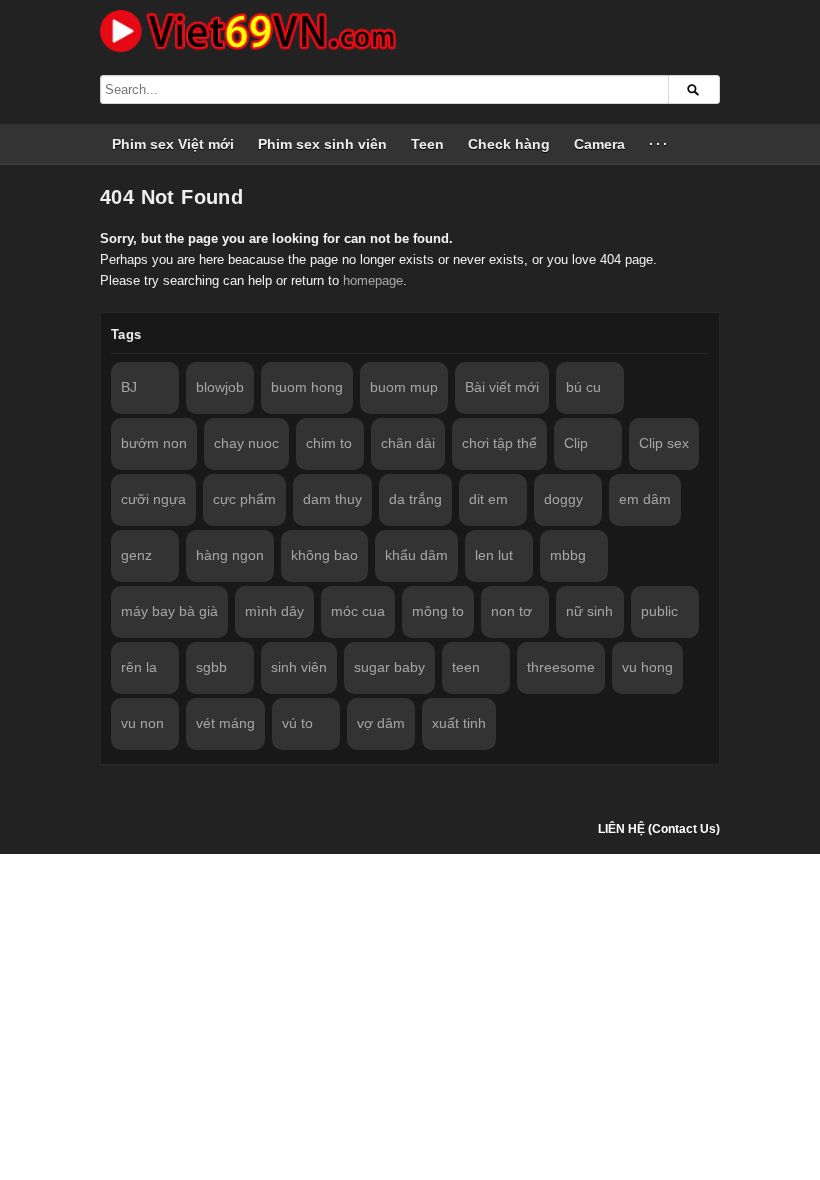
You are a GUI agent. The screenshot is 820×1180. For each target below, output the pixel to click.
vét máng (225, 723)
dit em (488, 499)
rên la (139, 667)
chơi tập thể (499, 443)
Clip (576, 443)
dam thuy (332, 499)
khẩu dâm (416, 555)
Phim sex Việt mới (173, 144)
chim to (329, 443)
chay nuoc (246, 443)
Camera (599, 144)
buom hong (307, 387)
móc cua (358, 611)
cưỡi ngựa (153, 499)
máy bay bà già (169, 611)
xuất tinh (459, 723)
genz (136, 555)
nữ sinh (589, 611)
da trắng (415, 499)
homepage (373, 280)
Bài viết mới (502, 387)
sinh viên (299, 667)
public (659, 611)
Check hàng (509, 144)
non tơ (511, 611)
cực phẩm (244, 499)
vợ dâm (381, 723)
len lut (494, 555)
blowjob (220, 387)
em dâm (645, 499)
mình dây (274, 611)
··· (659, 144)
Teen (427, 144)
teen (466, 667)
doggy (563, 499)
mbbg (568, 555)
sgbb (211, 667)
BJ (129, 387)
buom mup (404, 387)
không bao (324, 555)
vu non (142, 723)
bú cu (583, 387)
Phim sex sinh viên (322, 144)
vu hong (647, 667)
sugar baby (389, 667)
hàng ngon (230, 555)
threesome (561, 667)
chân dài (408, 443)
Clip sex (664, 443)
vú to (297, 723)
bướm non (154, 443)
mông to (438, 611)
